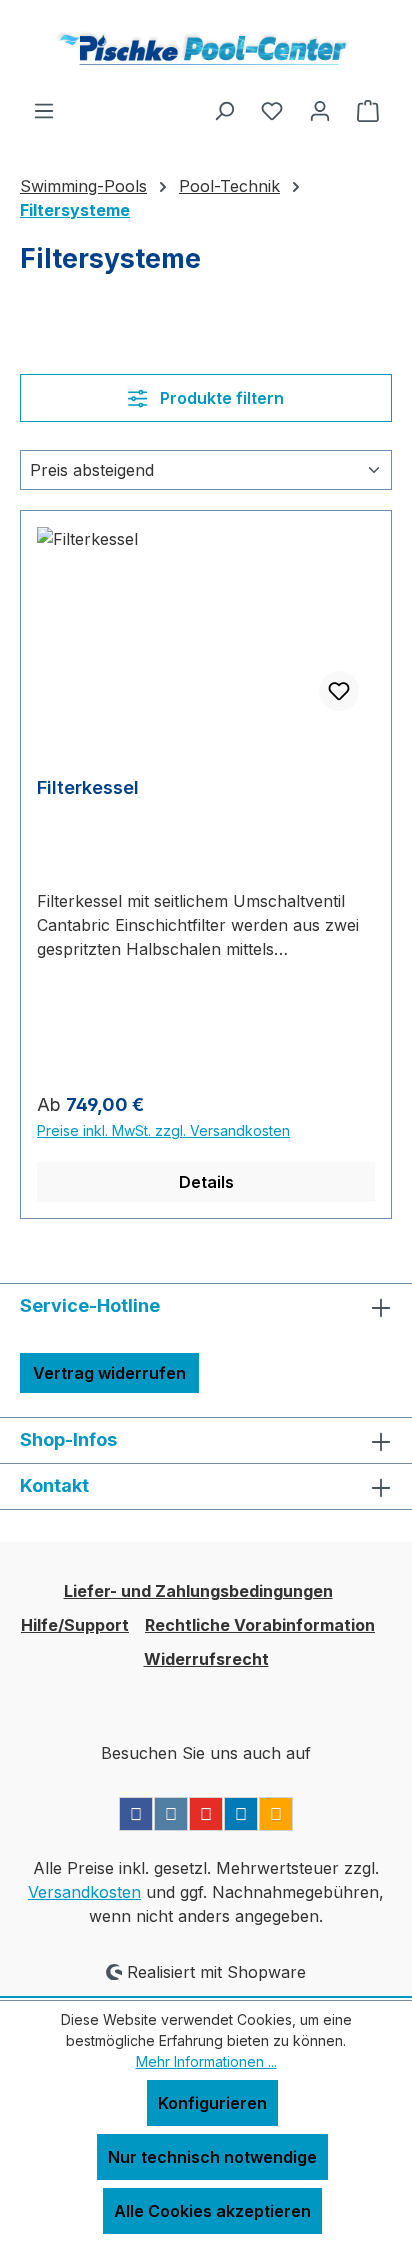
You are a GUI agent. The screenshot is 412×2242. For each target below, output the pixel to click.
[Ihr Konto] (320, 110)
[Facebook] (136, 1814)
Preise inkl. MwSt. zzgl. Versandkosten (163, 1130)
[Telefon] (276, 1814)
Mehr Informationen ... (206, 2061)
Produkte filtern (220, 398)
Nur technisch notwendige (212, 2157)
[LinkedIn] (241, 1814)
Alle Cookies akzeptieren (212, 2211)
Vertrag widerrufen (109, 1373)
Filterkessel (88, 787)
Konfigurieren (212, 2103)
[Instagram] (171, 1814)
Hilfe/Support (75, 1625)
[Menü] (44, 110)
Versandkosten (84, 1892)
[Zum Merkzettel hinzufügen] (339, 691)
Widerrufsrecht (206, 1659)
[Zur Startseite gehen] (206, 49)
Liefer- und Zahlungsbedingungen (198, 1591)
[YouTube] (206, 1814)
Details (206, 1182)
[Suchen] (224, 110)
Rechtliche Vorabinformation (260, 1625)
